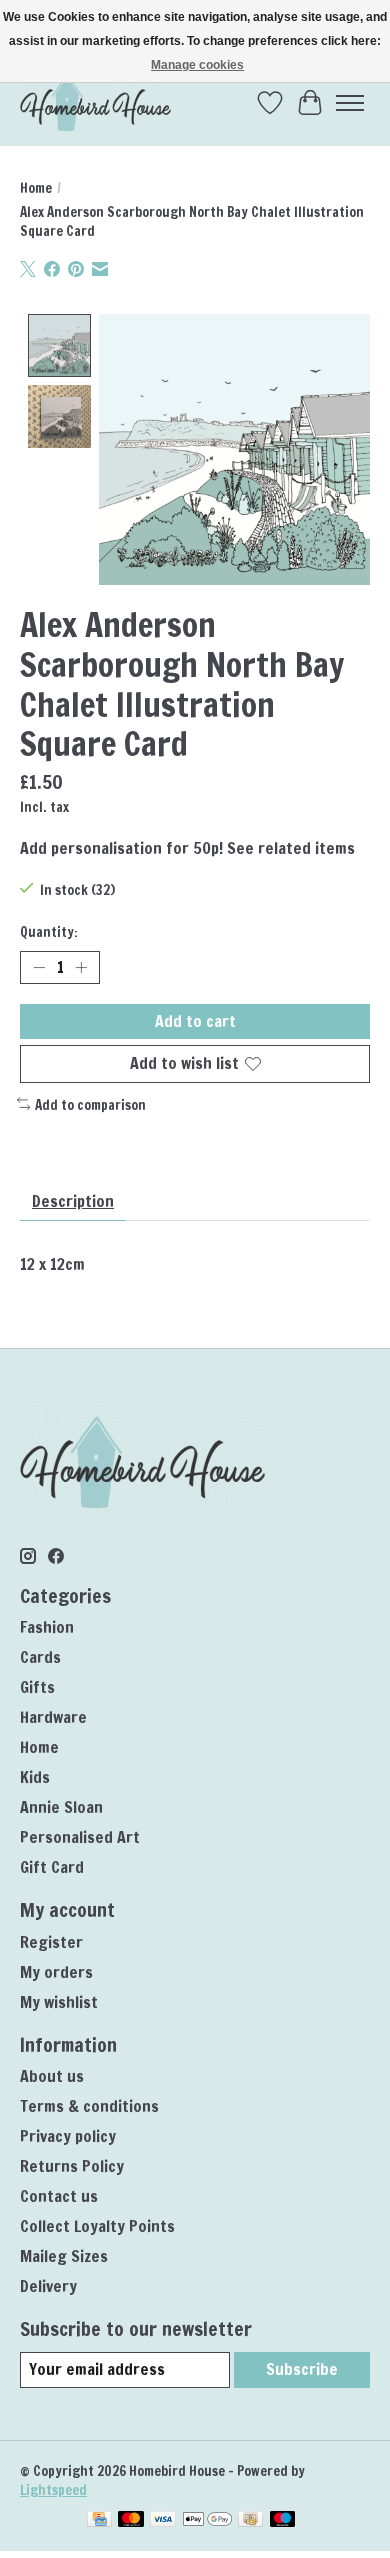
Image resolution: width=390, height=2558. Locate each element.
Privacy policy (68, 2136)
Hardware (53, 1717)
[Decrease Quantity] (39, 968)
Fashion (47, 1627)
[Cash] (250, 2521)
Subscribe (302, 2369)
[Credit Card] (99, 2521)
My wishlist (59, 2002)
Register (51, 1942)
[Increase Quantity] (81, 968)
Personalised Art (80, 1837)
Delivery (48, 2286)
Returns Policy (72, 2166)
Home (36, 187)
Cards (40, 1657)
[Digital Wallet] (207, 2521)
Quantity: (49, 931)
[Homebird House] (95, 102)
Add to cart (195, 1021)
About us (52, 2076)
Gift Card (52, 1867)
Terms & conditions (89, 2106)
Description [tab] (73, 1201)
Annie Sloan (61, 1807)
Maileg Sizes (64, 2256)
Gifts (37, 1687)
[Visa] (163, 2521)
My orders (56, 1972)
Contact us (59, 2196)
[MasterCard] (131, 2521)
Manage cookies (197, 65)
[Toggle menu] (350, 103)
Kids (35, 1777)
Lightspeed (53, 2489)
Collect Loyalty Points (97, 2226)
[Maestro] (283, 2521)
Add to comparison (90, 1104)
